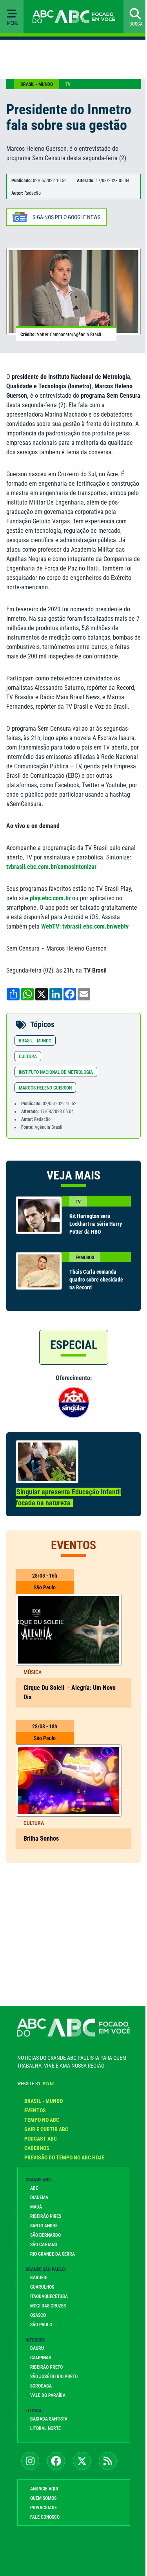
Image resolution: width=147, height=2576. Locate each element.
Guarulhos (42, 2287)
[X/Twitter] (82, 2461)
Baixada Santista (49, 2419)
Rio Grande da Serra (53, 2254)
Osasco (38, 2315)
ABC (34, 2188)
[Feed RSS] (108, 2461)
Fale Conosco (45, 2517)
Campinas (41, 2358)
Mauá (36, 2207)
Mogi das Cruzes (48, 2306)
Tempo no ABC (42, 2120)
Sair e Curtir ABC (46, 2129)
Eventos (35, 2110)
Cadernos (37, 2148)
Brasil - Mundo (37, 84)
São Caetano (44, 2245)
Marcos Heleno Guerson (45, 1088)
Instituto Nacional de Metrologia (56, 1072)
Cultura (28, 1057)
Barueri (39, 2278)
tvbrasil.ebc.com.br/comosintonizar (51, 867)
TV (68, 84)
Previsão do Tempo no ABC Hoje (64, 2157)
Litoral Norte (45, 2428)
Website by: (35, 2084)
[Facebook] (56, 2461)
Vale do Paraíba (48, 2395)
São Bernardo (45, 2235)
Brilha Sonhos (42, 1838)
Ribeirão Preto (46, 2367)
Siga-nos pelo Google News (66, 217)
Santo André (44, 2226)
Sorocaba (41, 2386)
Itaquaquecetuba (49, 2296)
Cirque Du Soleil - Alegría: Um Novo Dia (70, 1692)
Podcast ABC (41, 2139)
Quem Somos (43, 2498)
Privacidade (44, 2508)
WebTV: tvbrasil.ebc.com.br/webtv (85, 926)
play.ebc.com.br (50, 898)
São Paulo (41, 2325)
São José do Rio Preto (54, 2377)
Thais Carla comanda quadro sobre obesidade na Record (96, 1280)
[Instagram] (30, 2461)
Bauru (37, 2348)
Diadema (39, 2198)
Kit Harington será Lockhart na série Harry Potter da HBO (96, 1224)
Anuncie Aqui (44, 2489)
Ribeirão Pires (46, 2216)
